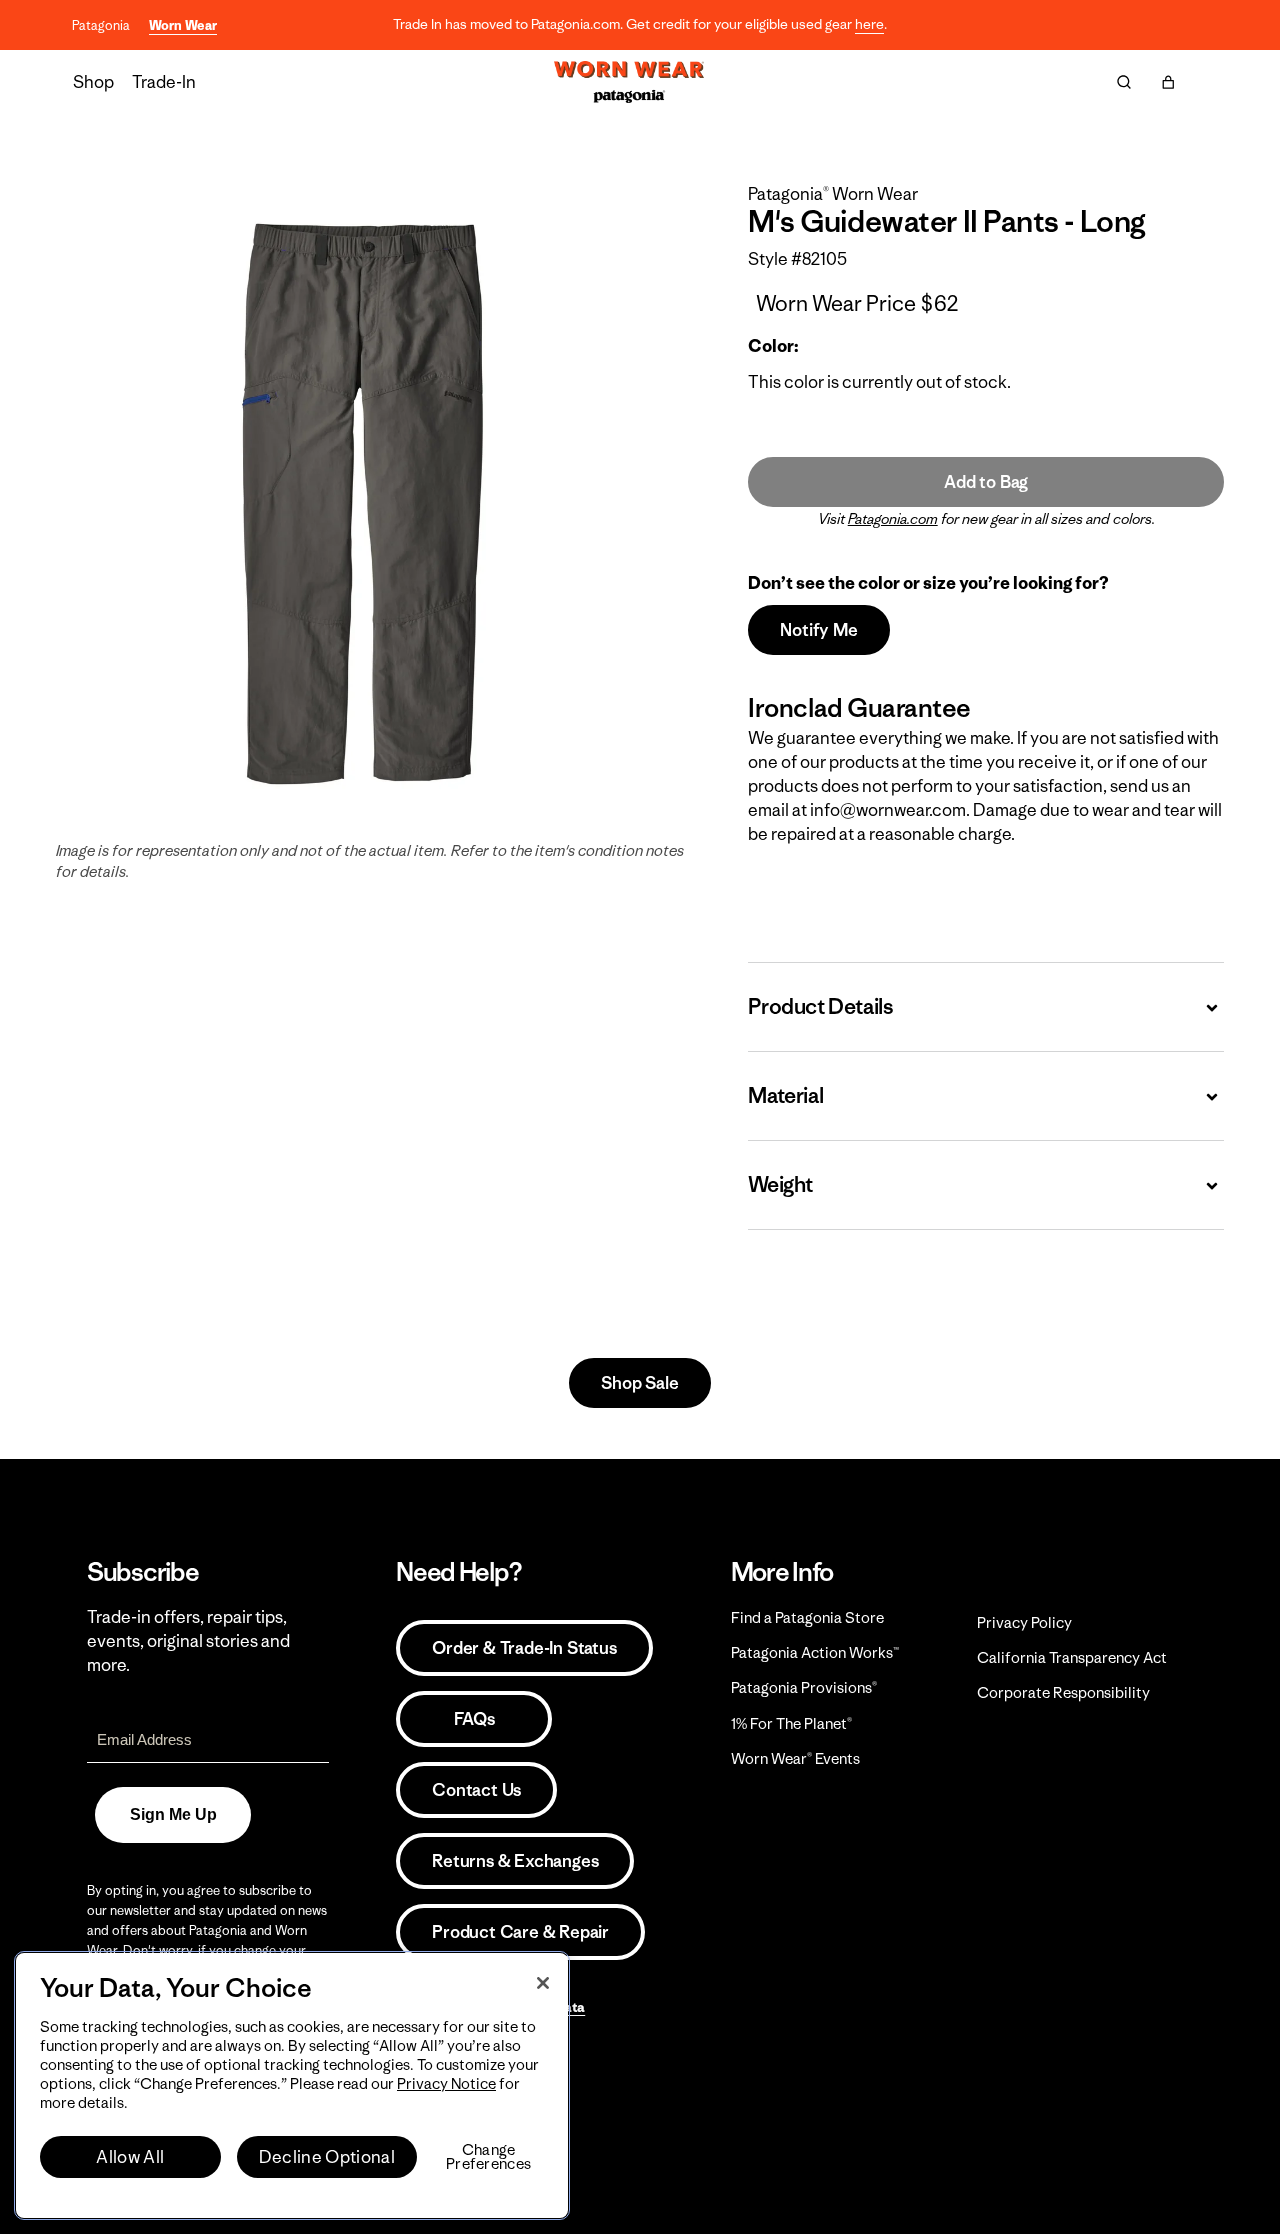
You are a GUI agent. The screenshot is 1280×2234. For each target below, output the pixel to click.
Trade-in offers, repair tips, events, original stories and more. (188, 1641)
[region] (292, 2085)
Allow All (130, 2157)
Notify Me (818, 630)
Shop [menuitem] (93, 82)
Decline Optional (327, 2157)
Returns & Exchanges (515, 1861)
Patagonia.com (893, 519)
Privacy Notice (446, 2083)
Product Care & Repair (520, 1932)
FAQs (474, 1719)
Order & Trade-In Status (524, 1648)
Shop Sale (639, 1383)
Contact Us (476, 1790)
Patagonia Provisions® (804, 1687)
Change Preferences (488, 2157)
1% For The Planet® (791, 1723)
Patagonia (101, 25)
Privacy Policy (1024, 1622)
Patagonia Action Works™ (815, 1652)
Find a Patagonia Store (807, 1617)
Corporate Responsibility (1063, 1692)
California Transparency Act (1072, 1657)
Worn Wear (183, 25)
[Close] (543, 1983)
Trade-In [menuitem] (164, 82)
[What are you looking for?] (1124, 82)
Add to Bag (986, 482)
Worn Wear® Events (795, 1758)
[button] (1168, 82)
